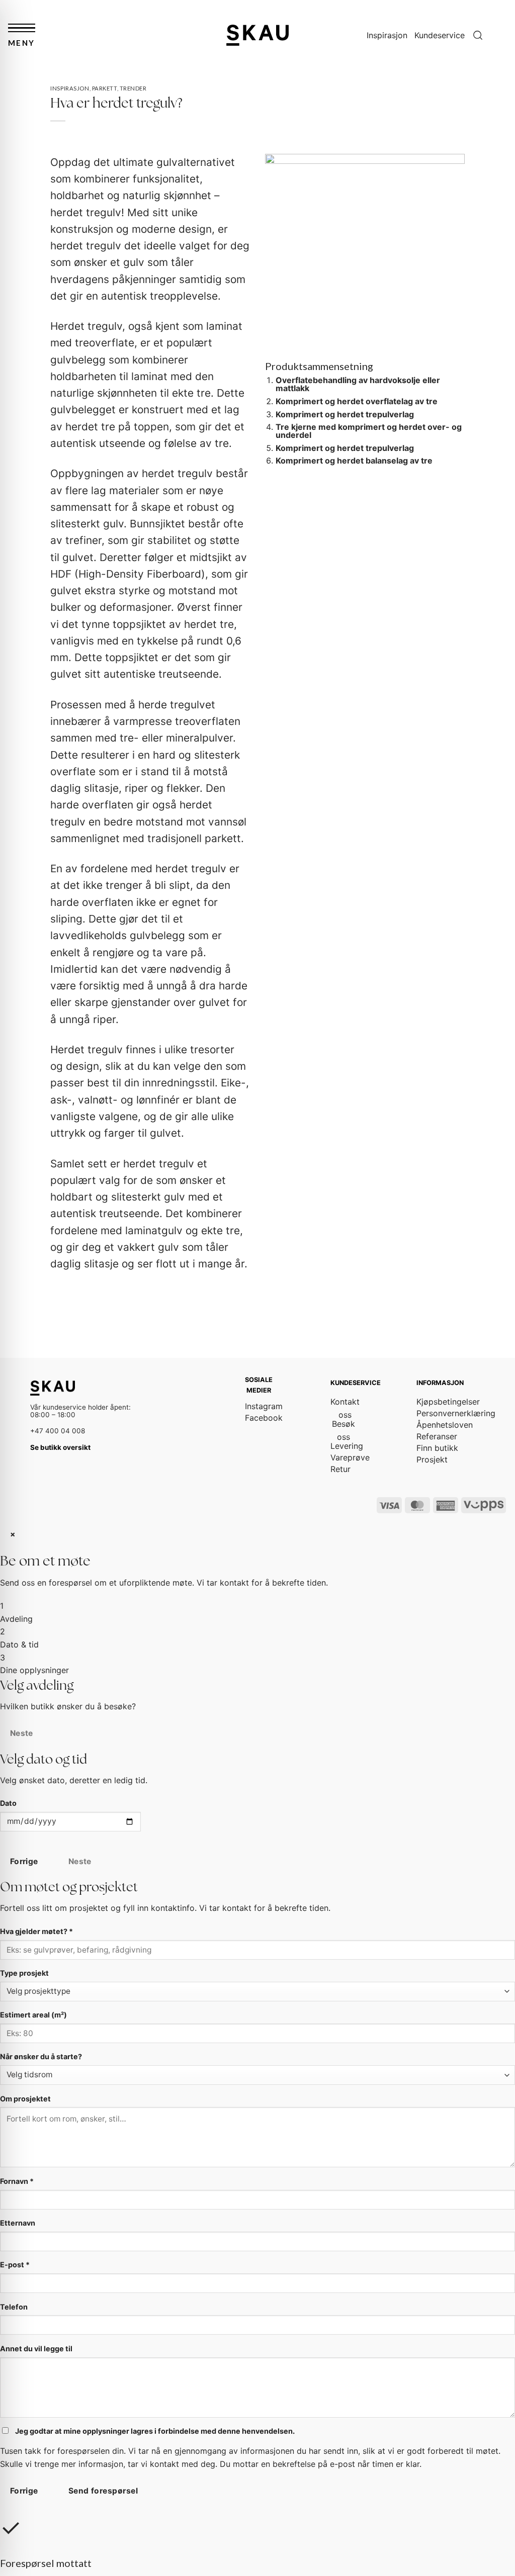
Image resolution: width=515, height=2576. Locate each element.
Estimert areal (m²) (33, 2015)
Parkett (105, 88)
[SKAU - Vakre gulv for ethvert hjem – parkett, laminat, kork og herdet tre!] (257, 35)
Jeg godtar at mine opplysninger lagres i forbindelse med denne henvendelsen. (154, 2431)
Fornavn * (17, 2181)
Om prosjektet (25, 2099)
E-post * (15, 2265)
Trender (133, 88)
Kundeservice (440, 35)
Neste (22, 1733)
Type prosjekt (24, 1973)
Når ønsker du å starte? (41, 2056)
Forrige (24, 1861)
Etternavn (18, 2223)
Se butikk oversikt (60, 1447)
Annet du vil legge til (36, 2349)
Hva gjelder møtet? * (36, 1931)
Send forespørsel (103, 2491)
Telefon (14, 2307)
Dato (8, 1803)
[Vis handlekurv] (502, 35)
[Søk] (478, 35)
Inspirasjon (387, 35)
